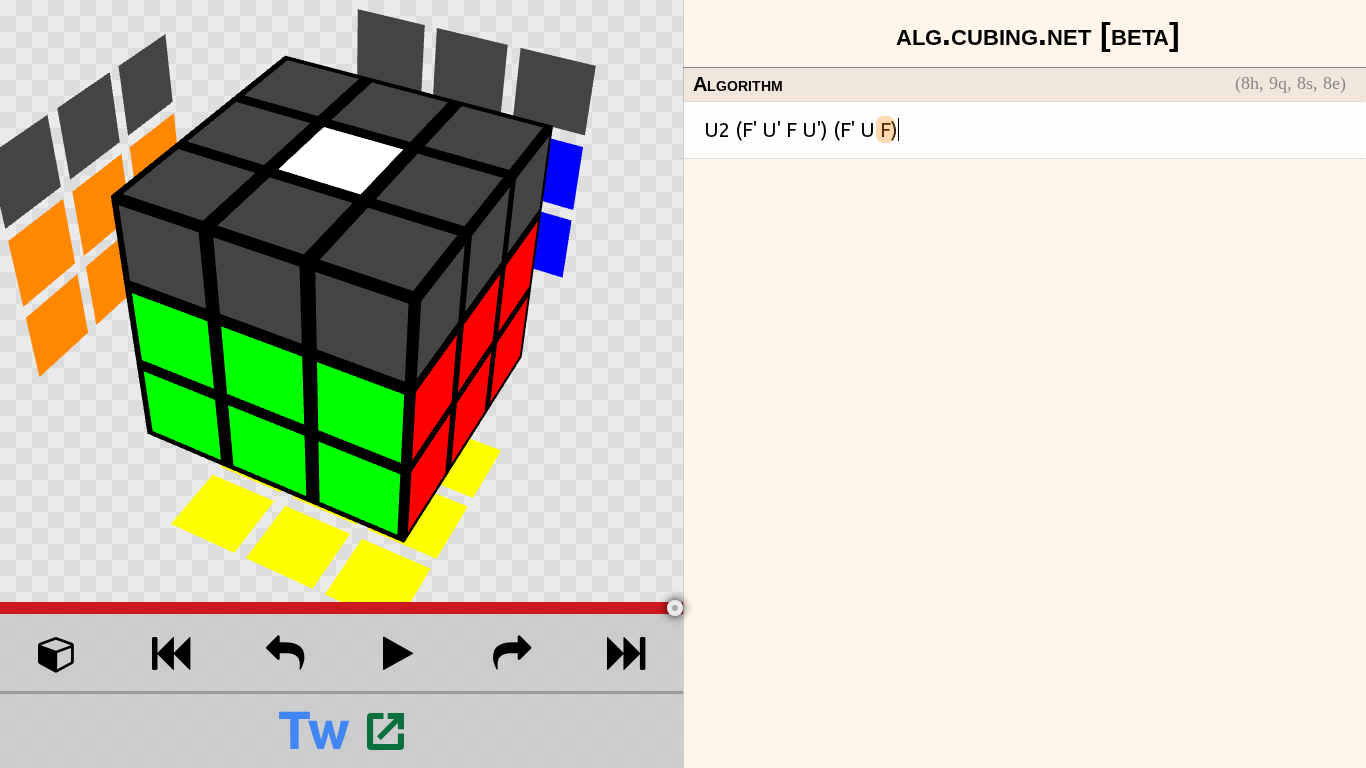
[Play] (398, 652)
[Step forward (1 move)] (512, 652)
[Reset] (171, 652)
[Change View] (57, 652)
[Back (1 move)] (285, 652)
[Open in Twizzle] (341, 729)
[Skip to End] (626, 652)
